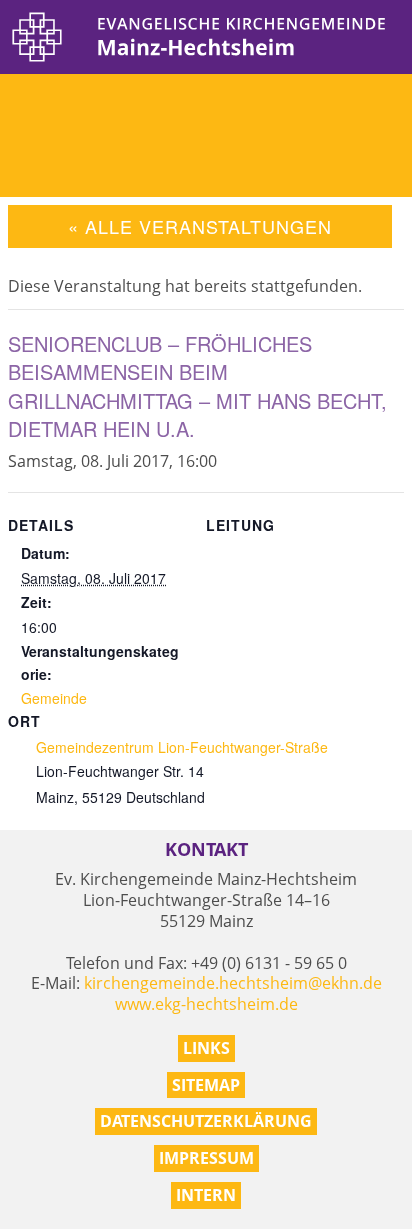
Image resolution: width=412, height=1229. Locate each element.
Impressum (206, 1158)
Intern (206, 1195)
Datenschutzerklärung (206, 1121)
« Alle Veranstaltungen (200, 226)
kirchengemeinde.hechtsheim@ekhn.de (233, 983)
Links (206, 1048)
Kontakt (206, 849)
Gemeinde (54, 698)
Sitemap (206, 1085)
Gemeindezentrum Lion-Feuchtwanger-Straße (182, 747)
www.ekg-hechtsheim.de (206, 1004)
